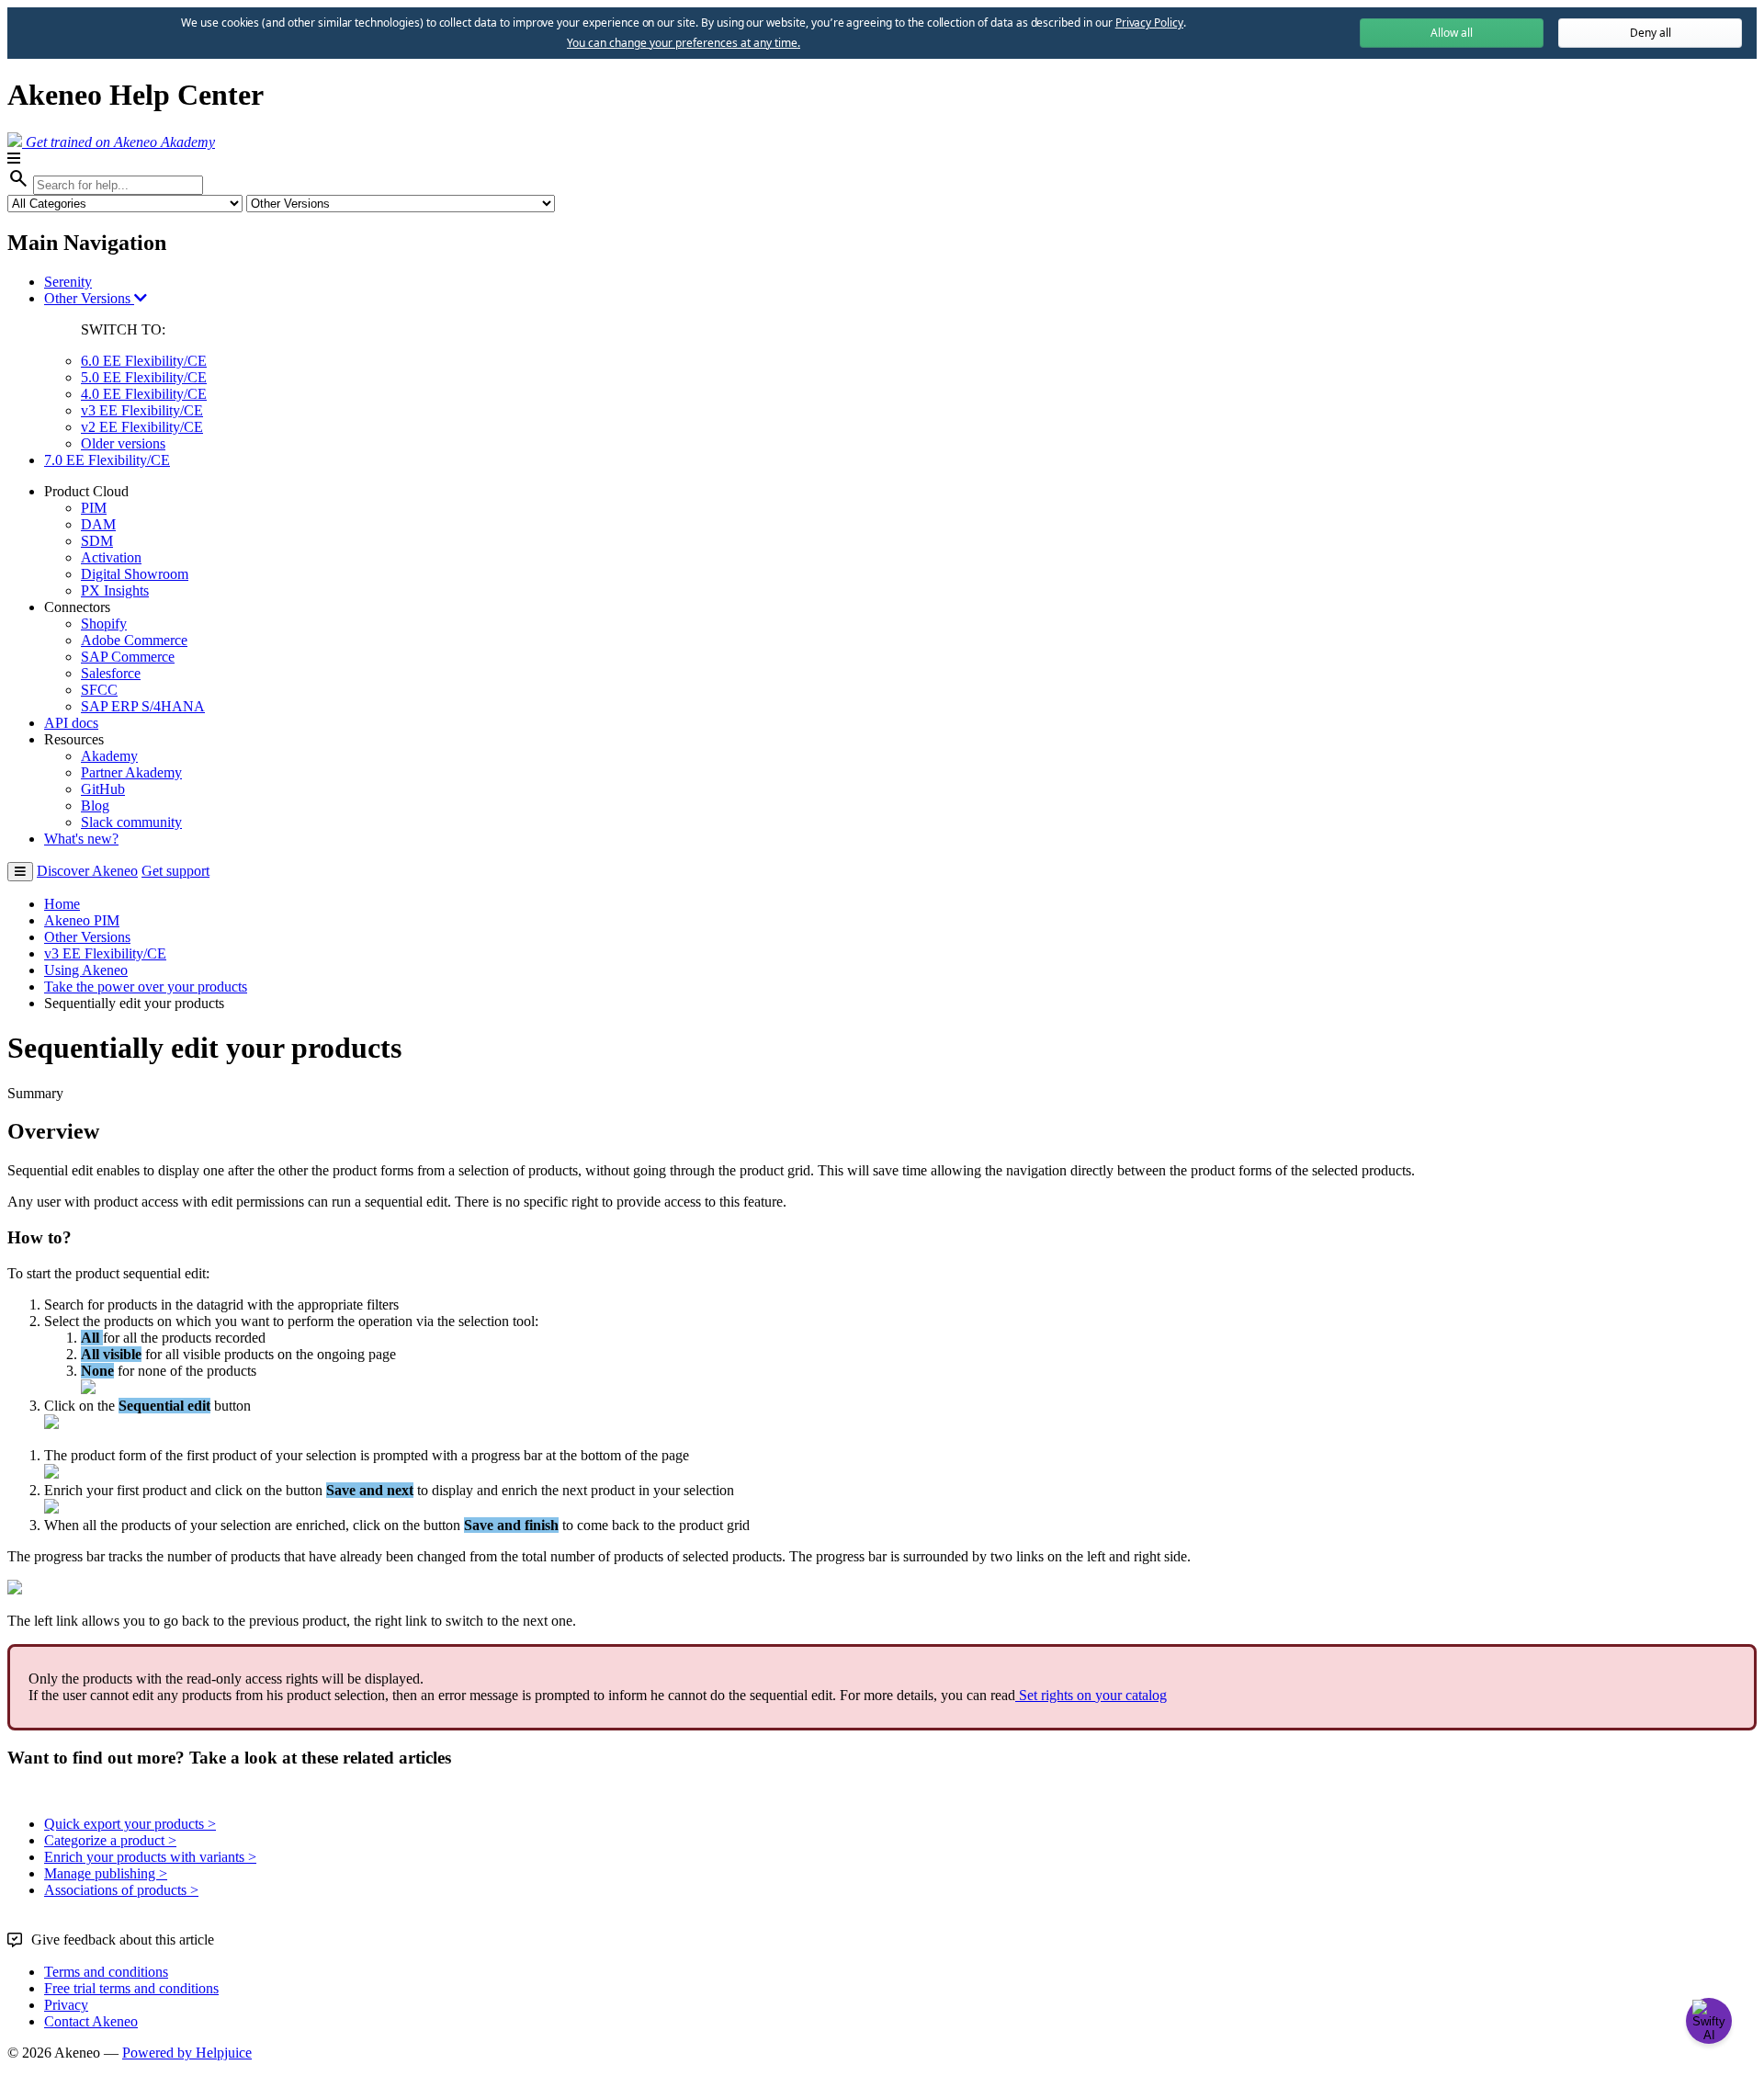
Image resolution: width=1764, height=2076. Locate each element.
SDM (97, 541)
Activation (111, 557)
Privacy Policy (1149, 23)
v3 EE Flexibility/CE (142, 410)
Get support (175, 871)
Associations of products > (121, 1890)
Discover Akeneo (87, 871)
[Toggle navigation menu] (20, 872)
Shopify (104, 624)
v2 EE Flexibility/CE (142, 427)
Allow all (1452, 33)
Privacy (66, 2005)
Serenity (68, 282)
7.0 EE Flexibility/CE (107, 460)
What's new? (81, 839)
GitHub (103, 789)
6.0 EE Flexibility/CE (144, 361)
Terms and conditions (106, 1972)
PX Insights (115, 590)
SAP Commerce (128, 657)
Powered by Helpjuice (187, 2053)
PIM (94, 508)
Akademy (109, 756)
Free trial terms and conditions (131, 1988)
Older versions (123, 443)
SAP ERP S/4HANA (143, 706)
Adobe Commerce (134, 640)
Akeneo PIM (82, 920)
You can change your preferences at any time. (684, 43)
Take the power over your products (146, 987)
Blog (95, 805)
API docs (71, 723)
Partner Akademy (131, 772)
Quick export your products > (130, 1824)
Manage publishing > (106, 1873)
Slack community (131, 822)
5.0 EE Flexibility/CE (144, 377)
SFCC (99, 690)
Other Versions (89, 298)
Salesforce (111, 673)
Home (62, 904)
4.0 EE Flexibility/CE (144, 394)
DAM (98, 524)
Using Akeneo (86, 970)
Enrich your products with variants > (150, 1857)
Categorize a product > (110, 1840)
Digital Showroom (135, 574)
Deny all (1651, 33)
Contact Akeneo (91, 2021)
